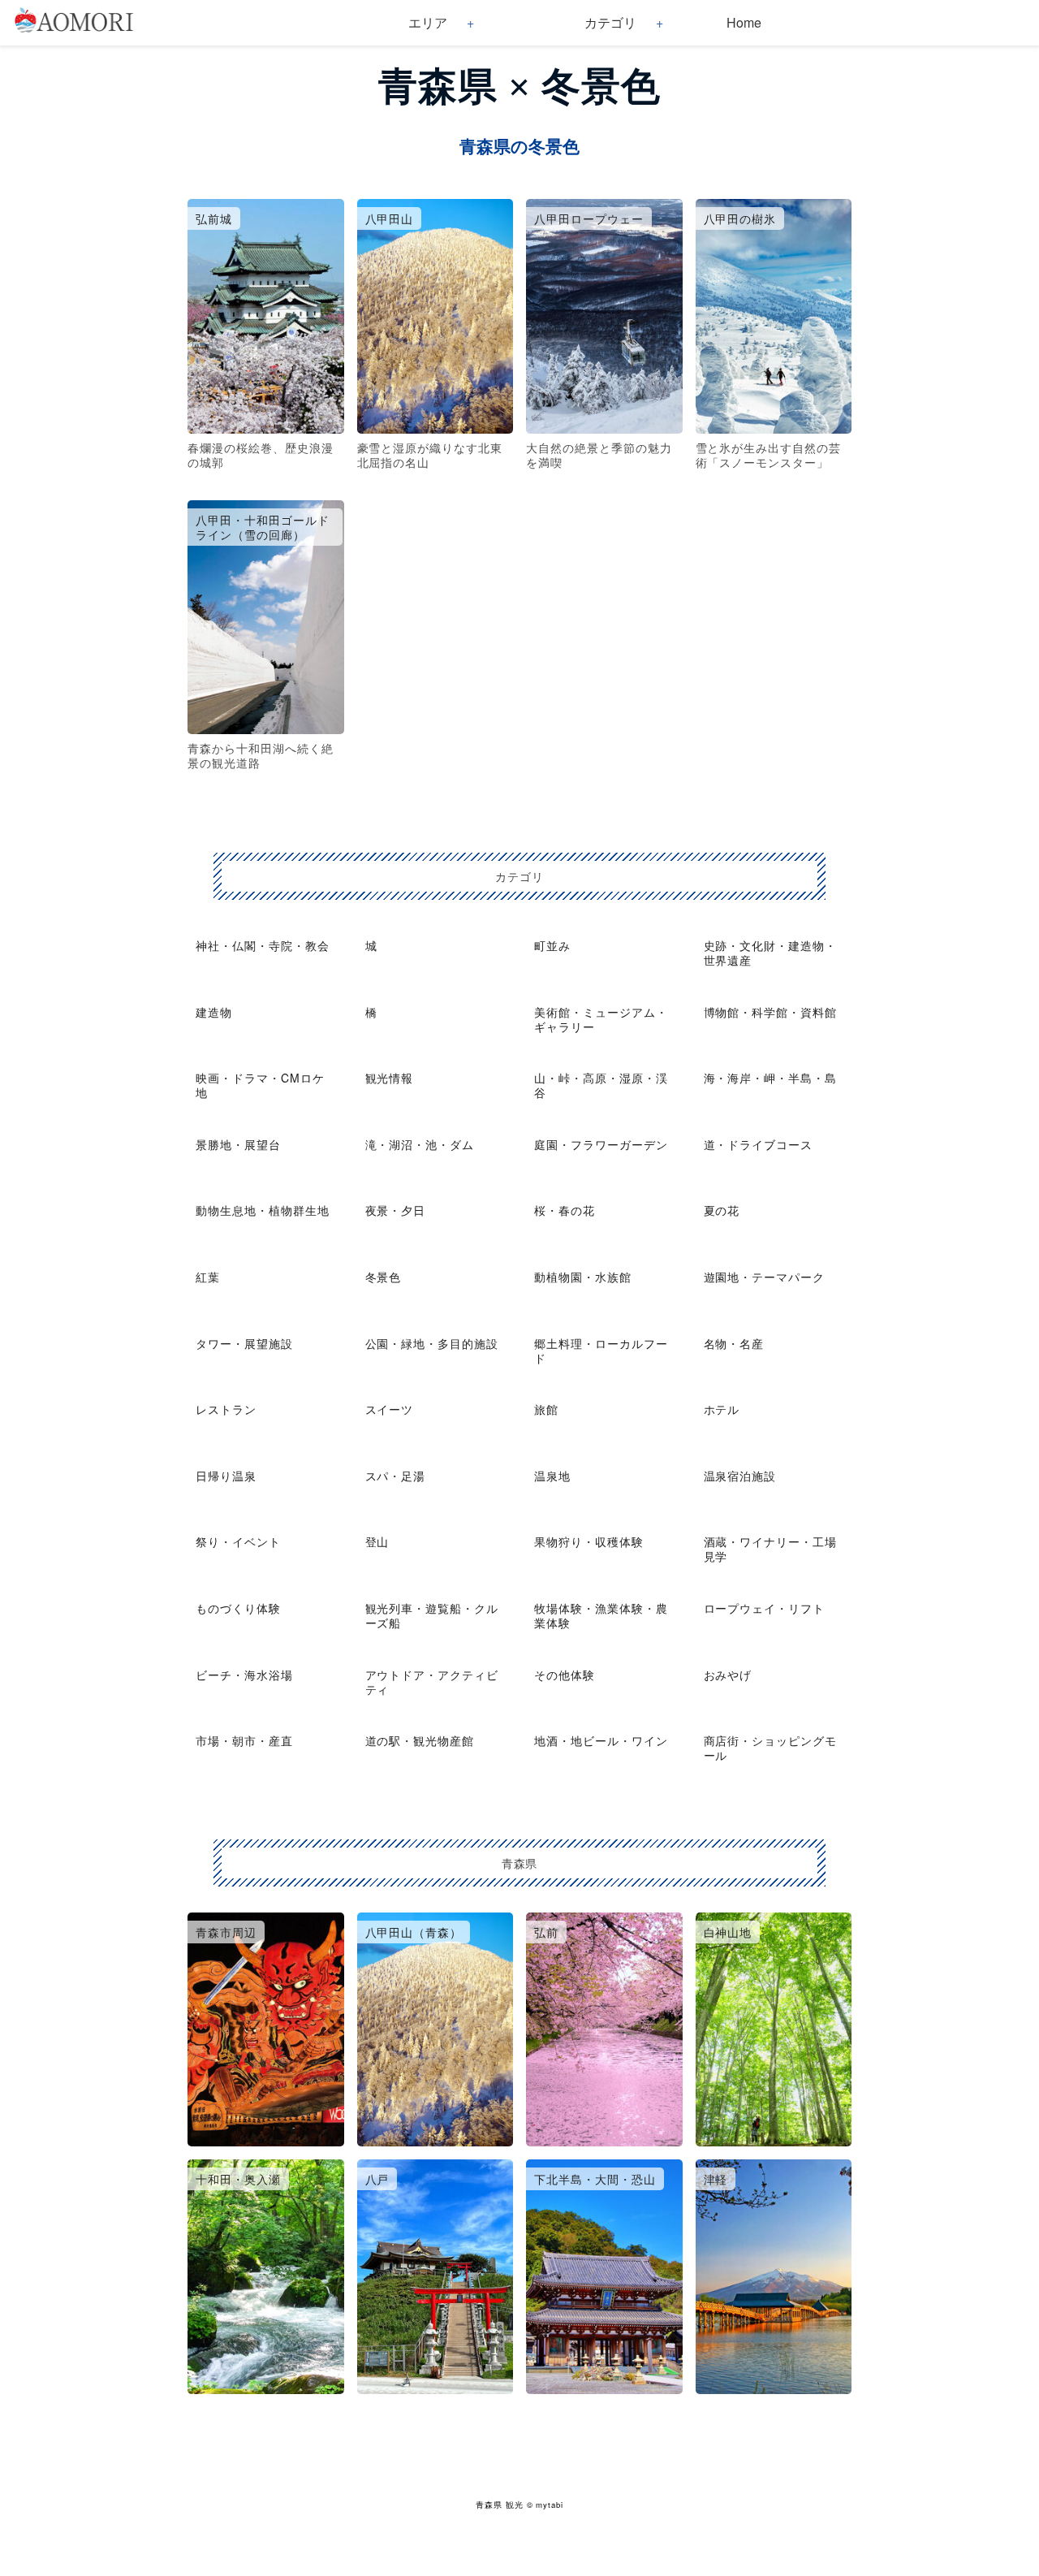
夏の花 (722, 1210)
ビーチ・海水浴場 (244, 1675)
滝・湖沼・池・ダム (420, 1144)
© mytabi (545, 2505)
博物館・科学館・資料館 (771, 1012)
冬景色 (384, 1277)
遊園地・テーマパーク (765, 1277)
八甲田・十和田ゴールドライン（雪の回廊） (263, 527)
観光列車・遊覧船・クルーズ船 (432, 1615)
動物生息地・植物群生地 (263, 1210)
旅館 (546, 1409)
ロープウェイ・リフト (765, 1608)
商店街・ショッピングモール (771, 1748)
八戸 (377, 2179)
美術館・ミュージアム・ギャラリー (601, 1019)
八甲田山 (390, 218)
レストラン (226, 1409)
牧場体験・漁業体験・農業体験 (601, 1615)
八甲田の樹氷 (740, 218)
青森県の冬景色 (519, 147)
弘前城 (214, 218)
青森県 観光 (500, 2505)
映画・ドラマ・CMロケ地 (260, 1085)
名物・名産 (734, 1343)
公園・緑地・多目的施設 (432, 1343)
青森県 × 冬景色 (519, 86)
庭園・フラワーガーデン (601, 1144)
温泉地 (552, 1476)
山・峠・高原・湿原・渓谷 (601, 1085)
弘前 (546, 1932)
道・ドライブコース (759, 1144)
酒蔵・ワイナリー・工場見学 (771, 1549)
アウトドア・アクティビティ (432, 1682)
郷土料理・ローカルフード (601, 1351)
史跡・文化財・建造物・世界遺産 (771, 953)
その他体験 (565, 1675)
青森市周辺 (226, 1932)
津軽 (716, 2179)
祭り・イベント (238, 1541)
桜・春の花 (565, 1210)
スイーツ (390, 1409)
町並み (552, 945)
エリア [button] (428, 22)
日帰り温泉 (226, 1476)
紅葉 (208, 1277)
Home (744, 22)
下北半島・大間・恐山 (595, 2179)
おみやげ (728, 1675)
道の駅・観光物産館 (420, 1740)
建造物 (214, 1012)
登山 (377, 1541)
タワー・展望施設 (244, 1343)
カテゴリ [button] (610, 22)
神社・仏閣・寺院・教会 (263, 945)
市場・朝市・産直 (244, 1740)
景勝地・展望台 (238, 1144)
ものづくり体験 (238, 1608)
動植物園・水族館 (583, 1277)
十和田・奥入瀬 (238, 2179)
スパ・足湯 (396, 1476)
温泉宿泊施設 (740, 1476)
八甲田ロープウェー (589, 218)
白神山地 (728, 1932)
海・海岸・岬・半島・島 (771, 1078)
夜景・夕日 (396, 1210)
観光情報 (390, 1078)
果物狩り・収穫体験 (589, 1541)
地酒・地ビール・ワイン (601, 1740)
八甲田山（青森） (414, 1932)
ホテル (722, 1409)
